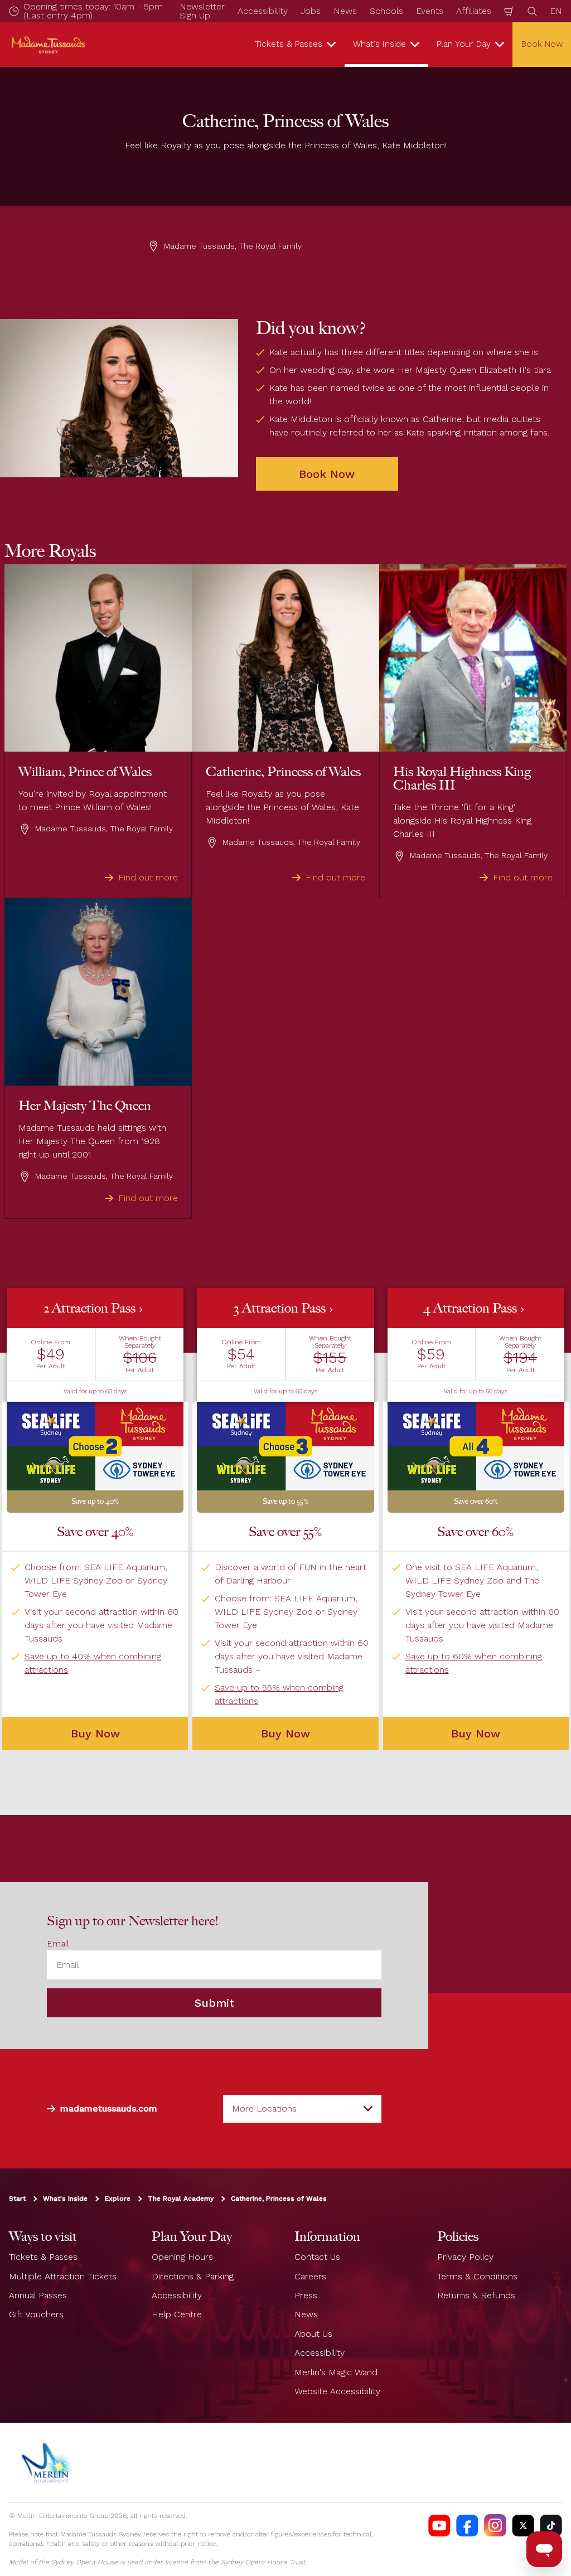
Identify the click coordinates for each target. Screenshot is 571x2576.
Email (58, 1943)
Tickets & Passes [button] (289, 44)
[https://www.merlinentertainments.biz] (48, 2463)
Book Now (327, 474)
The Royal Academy (181, 2199)
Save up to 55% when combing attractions (279, 1694)
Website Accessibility (337, 2391)
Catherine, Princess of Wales (279, 2199)
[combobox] (302, 2109)
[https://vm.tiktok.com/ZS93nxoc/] (551, 2525)
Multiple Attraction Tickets (63, 2276)
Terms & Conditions (477, 2276)
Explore (118, 2199)
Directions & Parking (193, 2276)
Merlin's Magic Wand (336, 2372)
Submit (214, 2003)
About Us (313, 2334)
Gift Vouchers (36, 2314)
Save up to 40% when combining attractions (93, 1663)
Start (17, 2199)
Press (306, 2295)
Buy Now (95, 1734)
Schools (386, 11)
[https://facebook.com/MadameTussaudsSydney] (467, 2525)
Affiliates (474, 11)
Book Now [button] (542, 44)
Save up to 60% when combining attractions (474, 1663)
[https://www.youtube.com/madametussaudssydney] (439, 2525)
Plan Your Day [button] (464, 44)
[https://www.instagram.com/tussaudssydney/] (495, 2525)
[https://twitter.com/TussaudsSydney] (523, 2525)
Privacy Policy (465, 2257)
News (345, 11)
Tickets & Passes (43, 2257)
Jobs (311, 11)
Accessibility (263, 11)
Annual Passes (38, 2295)
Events (430, 11)
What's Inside (65, 2199)
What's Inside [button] (379, 44)
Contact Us (317, 2257)
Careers (310, 2276)
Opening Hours (182, 2257)
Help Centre (177, 2314)
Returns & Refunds (476, 2295)
